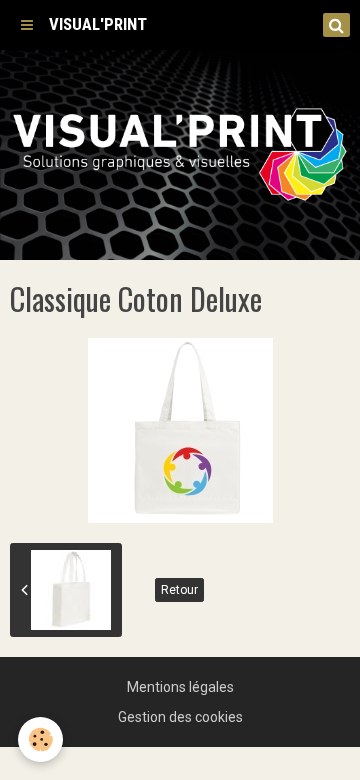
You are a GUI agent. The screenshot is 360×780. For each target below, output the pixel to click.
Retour (179, 590)
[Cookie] (40, 739)
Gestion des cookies (180, 717)
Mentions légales (180, 687)
